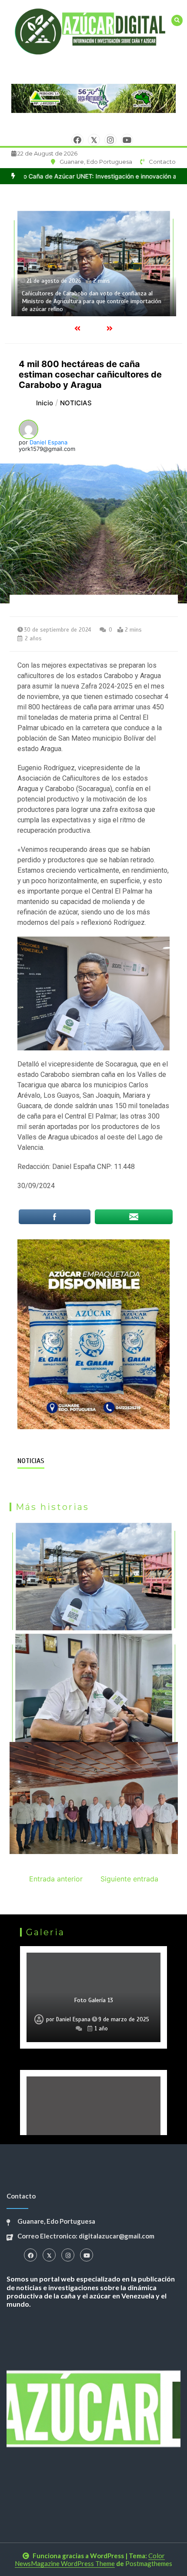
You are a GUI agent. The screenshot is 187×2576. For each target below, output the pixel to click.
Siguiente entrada (129, 1879)
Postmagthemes (149, 2563)
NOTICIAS (31, 1461)
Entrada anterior (56, 1879)
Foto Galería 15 (93, 2000)
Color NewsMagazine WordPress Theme (90, 2559)
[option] (93, 1997)
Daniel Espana (48, 442)
